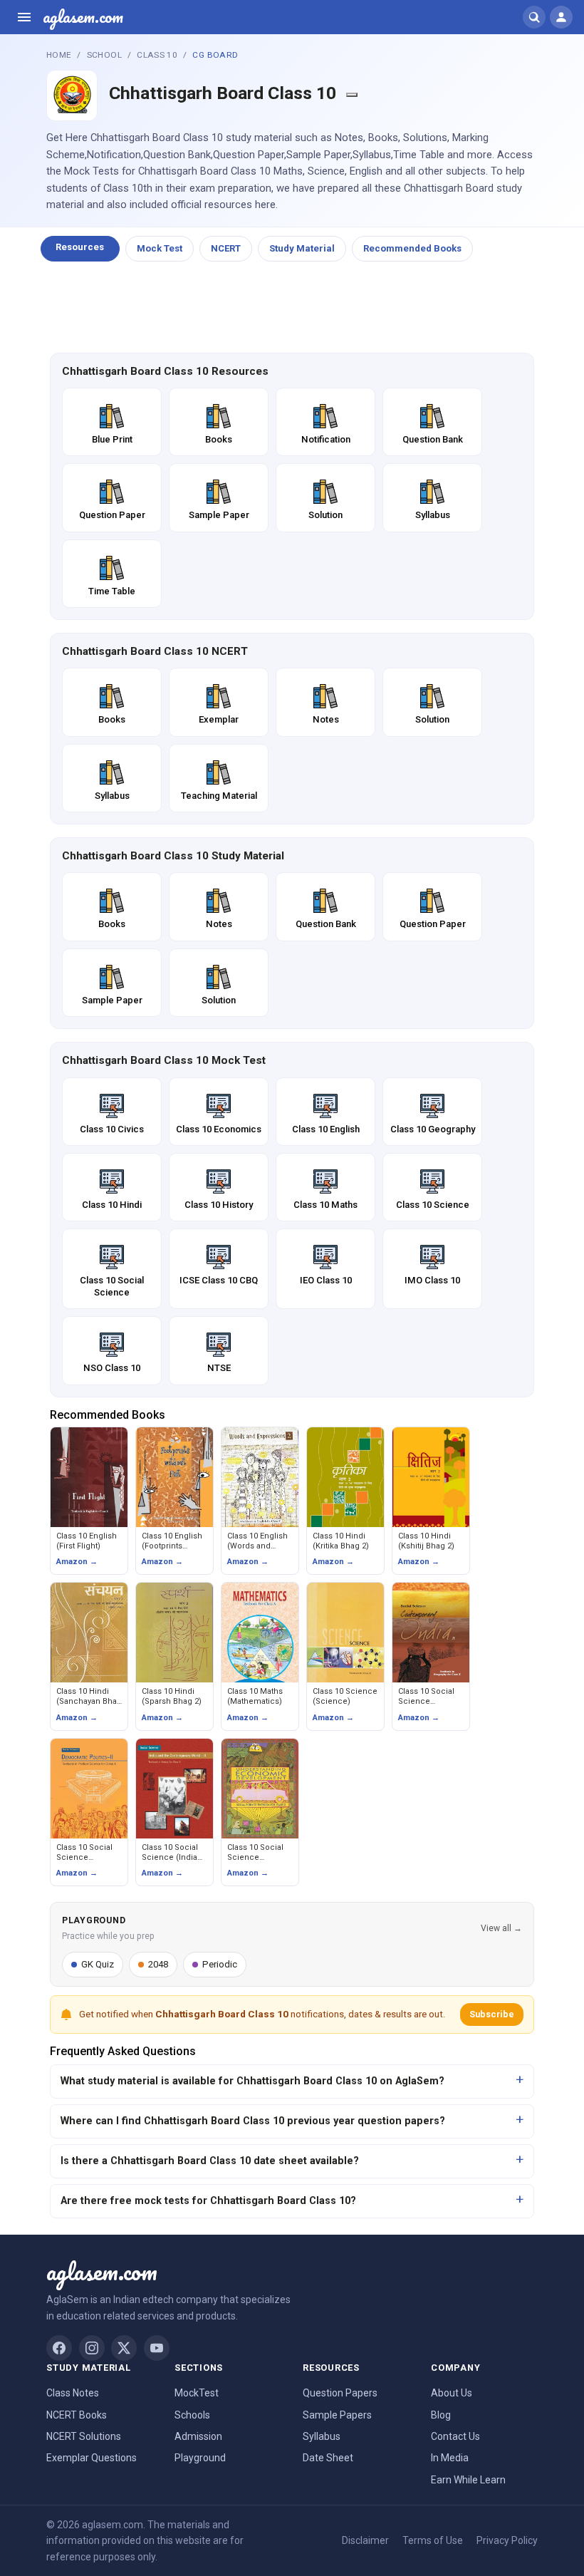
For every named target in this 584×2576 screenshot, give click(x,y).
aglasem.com (83, 17)
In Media (450, 2458)
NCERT (226, 248)
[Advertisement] (292, 308)
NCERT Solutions (84, 2436)
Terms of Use (433, 2540)
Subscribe (492, 2014)
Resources (80, 247)
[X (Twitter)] (124, 2348)
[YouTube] (157, 2348)
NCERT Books (77, 2415)
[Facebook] (59, 2348)
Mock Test (160, 248)
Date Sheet (328, 2458)
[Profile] (561, 17)
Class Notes (73, 2393)
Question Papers (340, 2393)
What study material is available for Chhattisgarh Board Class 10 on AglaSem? (252, 2081)
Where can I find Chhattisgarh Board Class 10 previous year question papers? (253, 2121)
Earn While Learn (468, 2480)
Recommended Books (412, 248)
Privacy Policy (507, 2540)
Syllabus (322, 2436)
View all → (501, 1928)
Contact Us (455, 2436)
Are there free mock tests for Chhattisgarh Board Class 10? (208, 2201)
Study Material (302, 248)
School (104, 55)
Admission (198, 2436)
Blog (441, 2415)
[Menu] (24, 17)
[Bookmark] (352, 95)
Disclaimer (365, 2540)
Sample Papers (337, 2415)
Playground (200, 2458)
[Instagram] (92, 2348)
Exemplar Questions (92, 2458)
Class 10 (157, 55)
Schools (192, 2415)
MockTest (197, 2393)
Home (59, 55)
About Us (452, 2393)
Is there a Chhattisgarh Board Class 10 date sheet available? (210, 2161)
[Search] (534, 17)
